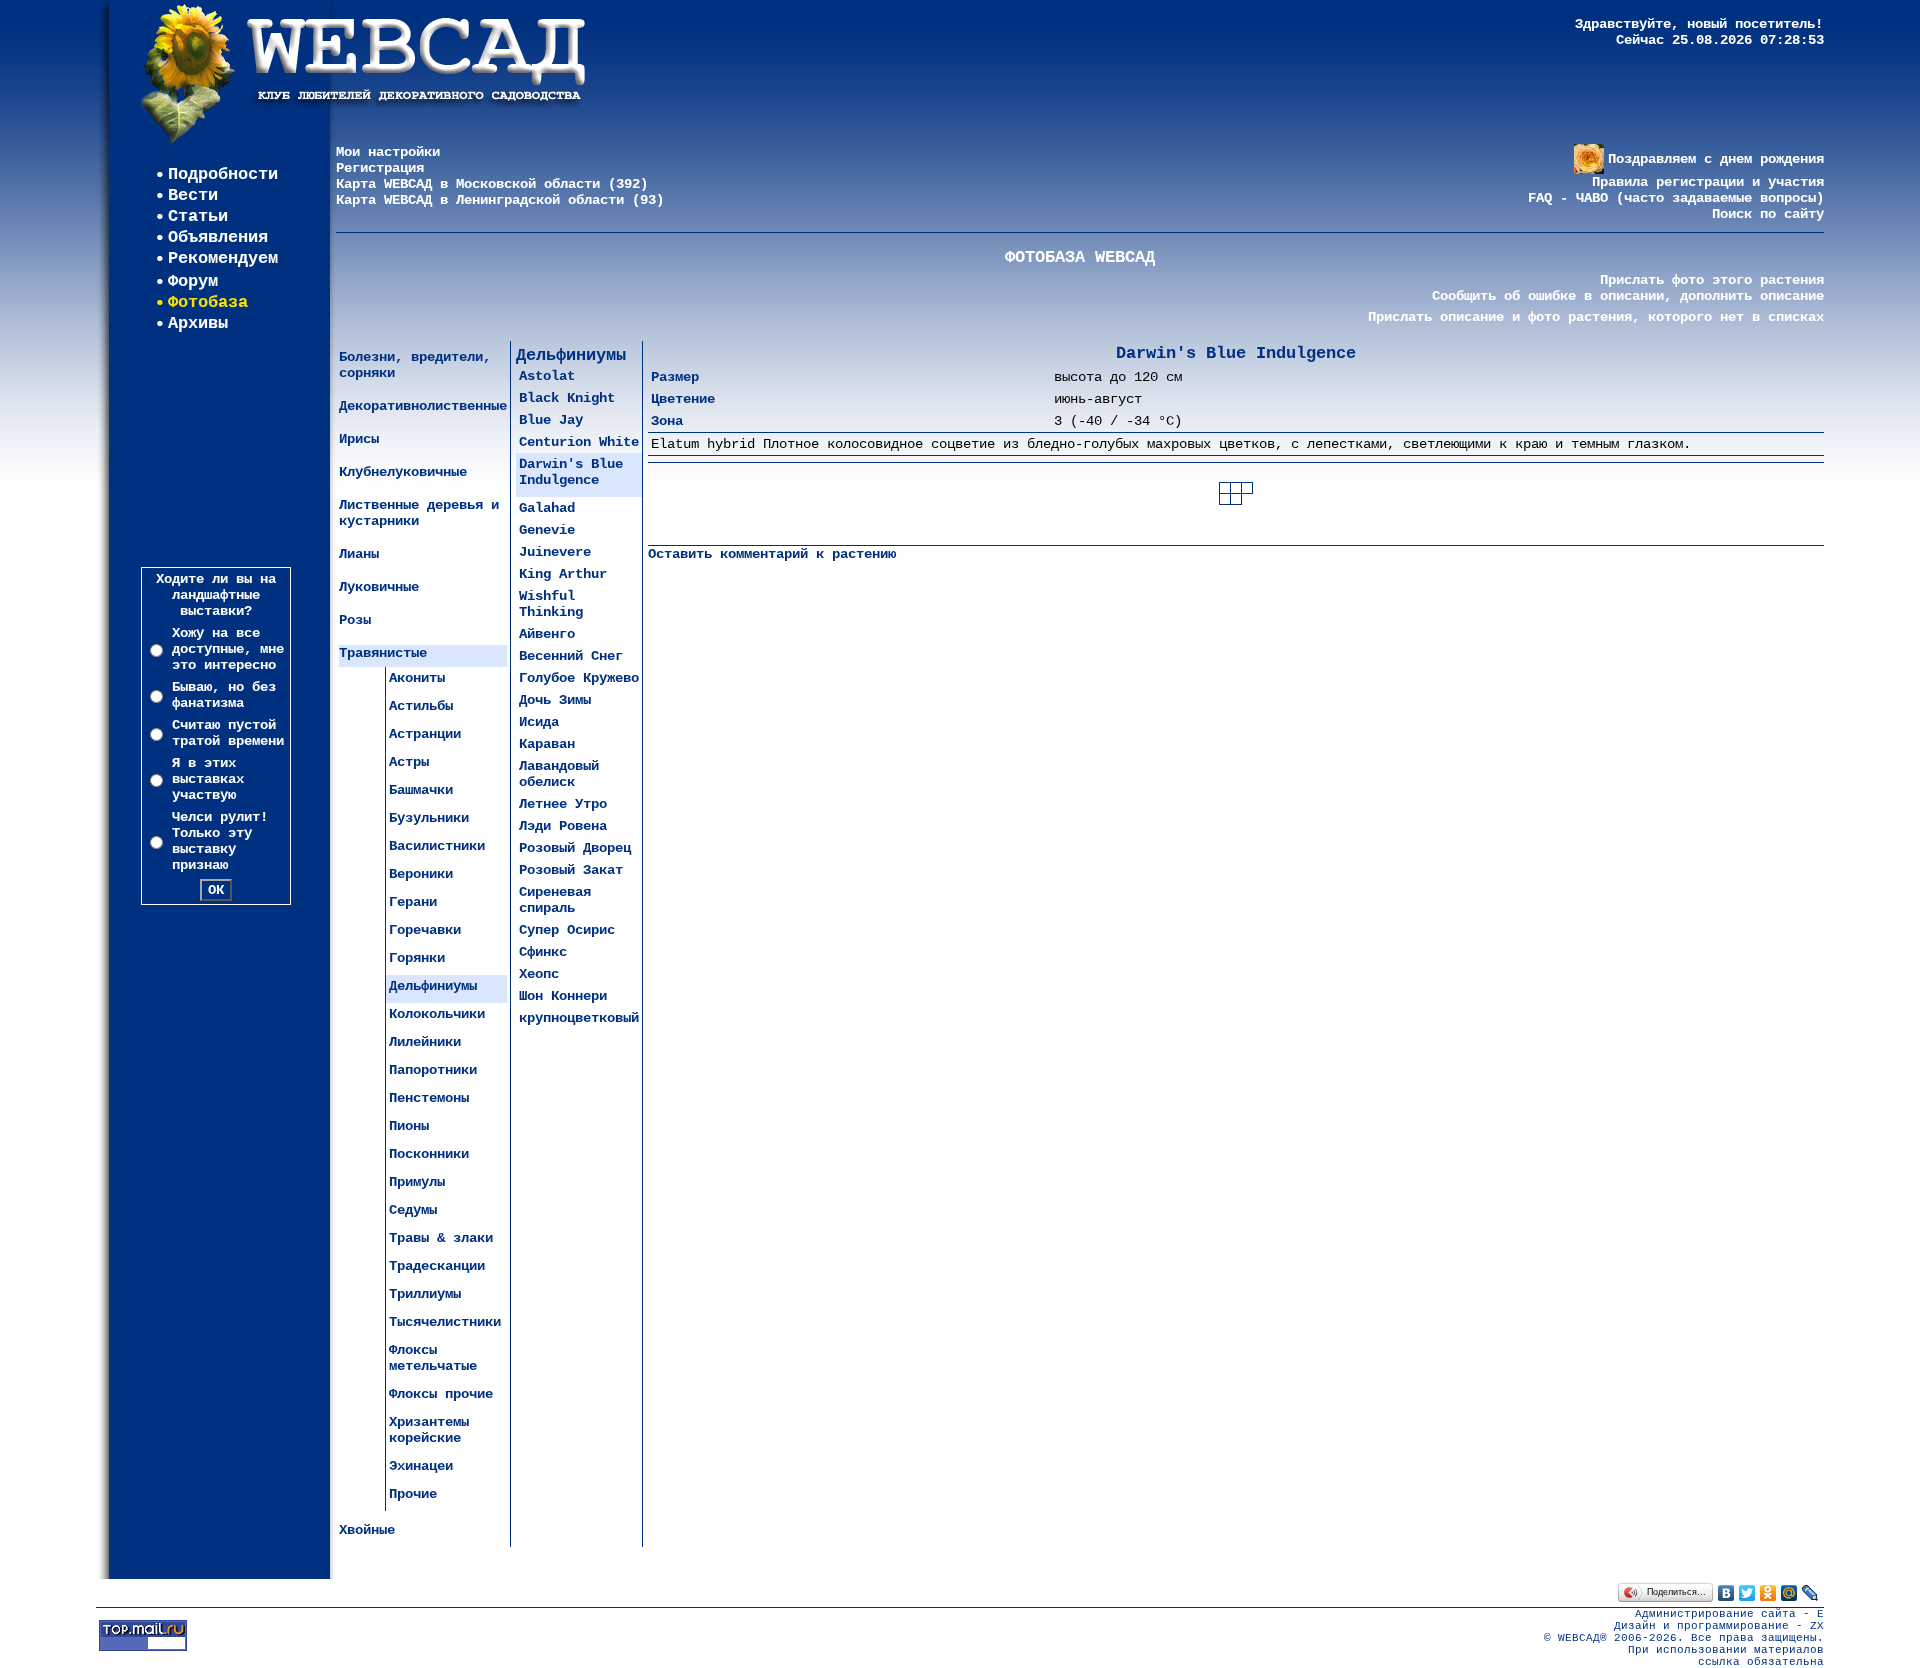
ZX (1817, 1626)
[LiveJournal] (1810, 1593)
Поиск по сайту (1768, 214)
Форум (193, 281)
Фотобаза (208, 302)
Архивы (198, 323)
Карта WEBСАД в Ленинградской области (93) (500, 200)
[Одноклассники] (1768, 1593)
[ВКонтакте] (1726, 1593)
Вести (193, 195)
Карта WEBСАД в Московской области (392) (492, 184)
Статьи (198, 216)
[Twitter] (1747, 1593)
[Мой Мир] (1789, 1593)
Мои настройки (388, 152)
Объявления (218, 237)
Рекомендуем (223, 258)
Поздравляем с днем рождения (1716, 159)
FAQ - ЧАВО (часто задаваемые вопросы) (1676, 198)
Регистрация (380, 168)
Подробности (223, 174)
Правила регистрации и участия (1708, 182)
